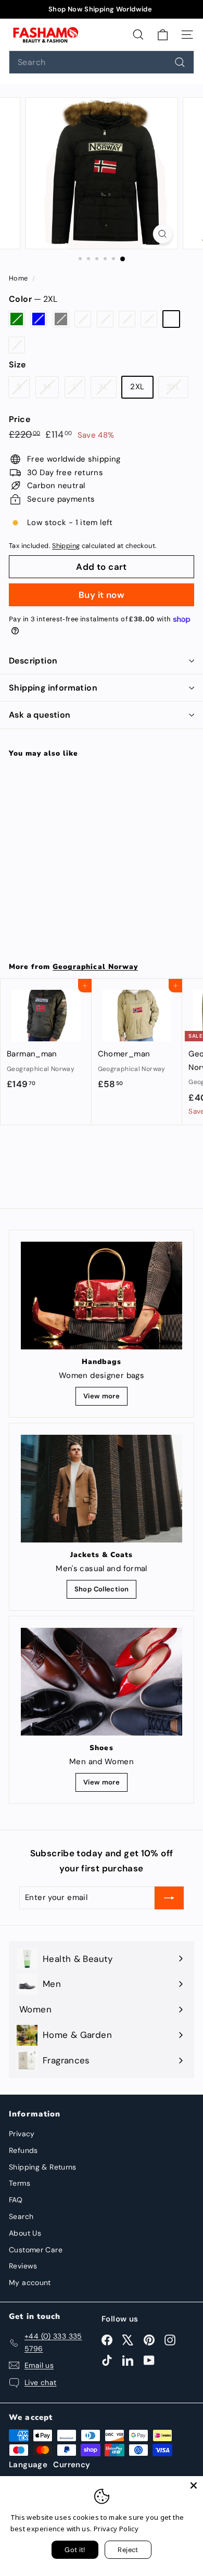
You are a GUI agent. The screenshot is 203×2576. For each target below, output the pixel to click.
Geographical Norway (95, 967)
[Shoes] (102, 1681)
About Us (25, 2233)
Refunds (23, 2150)
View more (102, 1396)
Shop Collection (102, 1589)
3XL (17, 345)
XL (149, 319)
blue (39, 319)
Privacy (22, 2134)
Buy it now (102, 595)
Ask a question (40, 715)
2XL (171, 319)
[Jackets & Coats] (102, 1488)
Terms (20, 2183)
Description (33, 661)
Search (21, 2216)
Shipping (66, 546)
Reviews (23, 2266)
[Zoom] (162, 234)
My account (30, 2282)
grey (61, 319)
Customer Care (36, 2250)
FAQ (16, 2200)
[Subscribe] (169, 1898)
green (17, 319)
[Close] (194, 2485)
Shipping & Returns (43, 2167)
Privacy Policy (116, 2529)
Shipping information (53, 688)
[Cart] (163, 34)
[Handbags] (102, 1296)
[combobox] (102, 62)
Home (19, 278)
